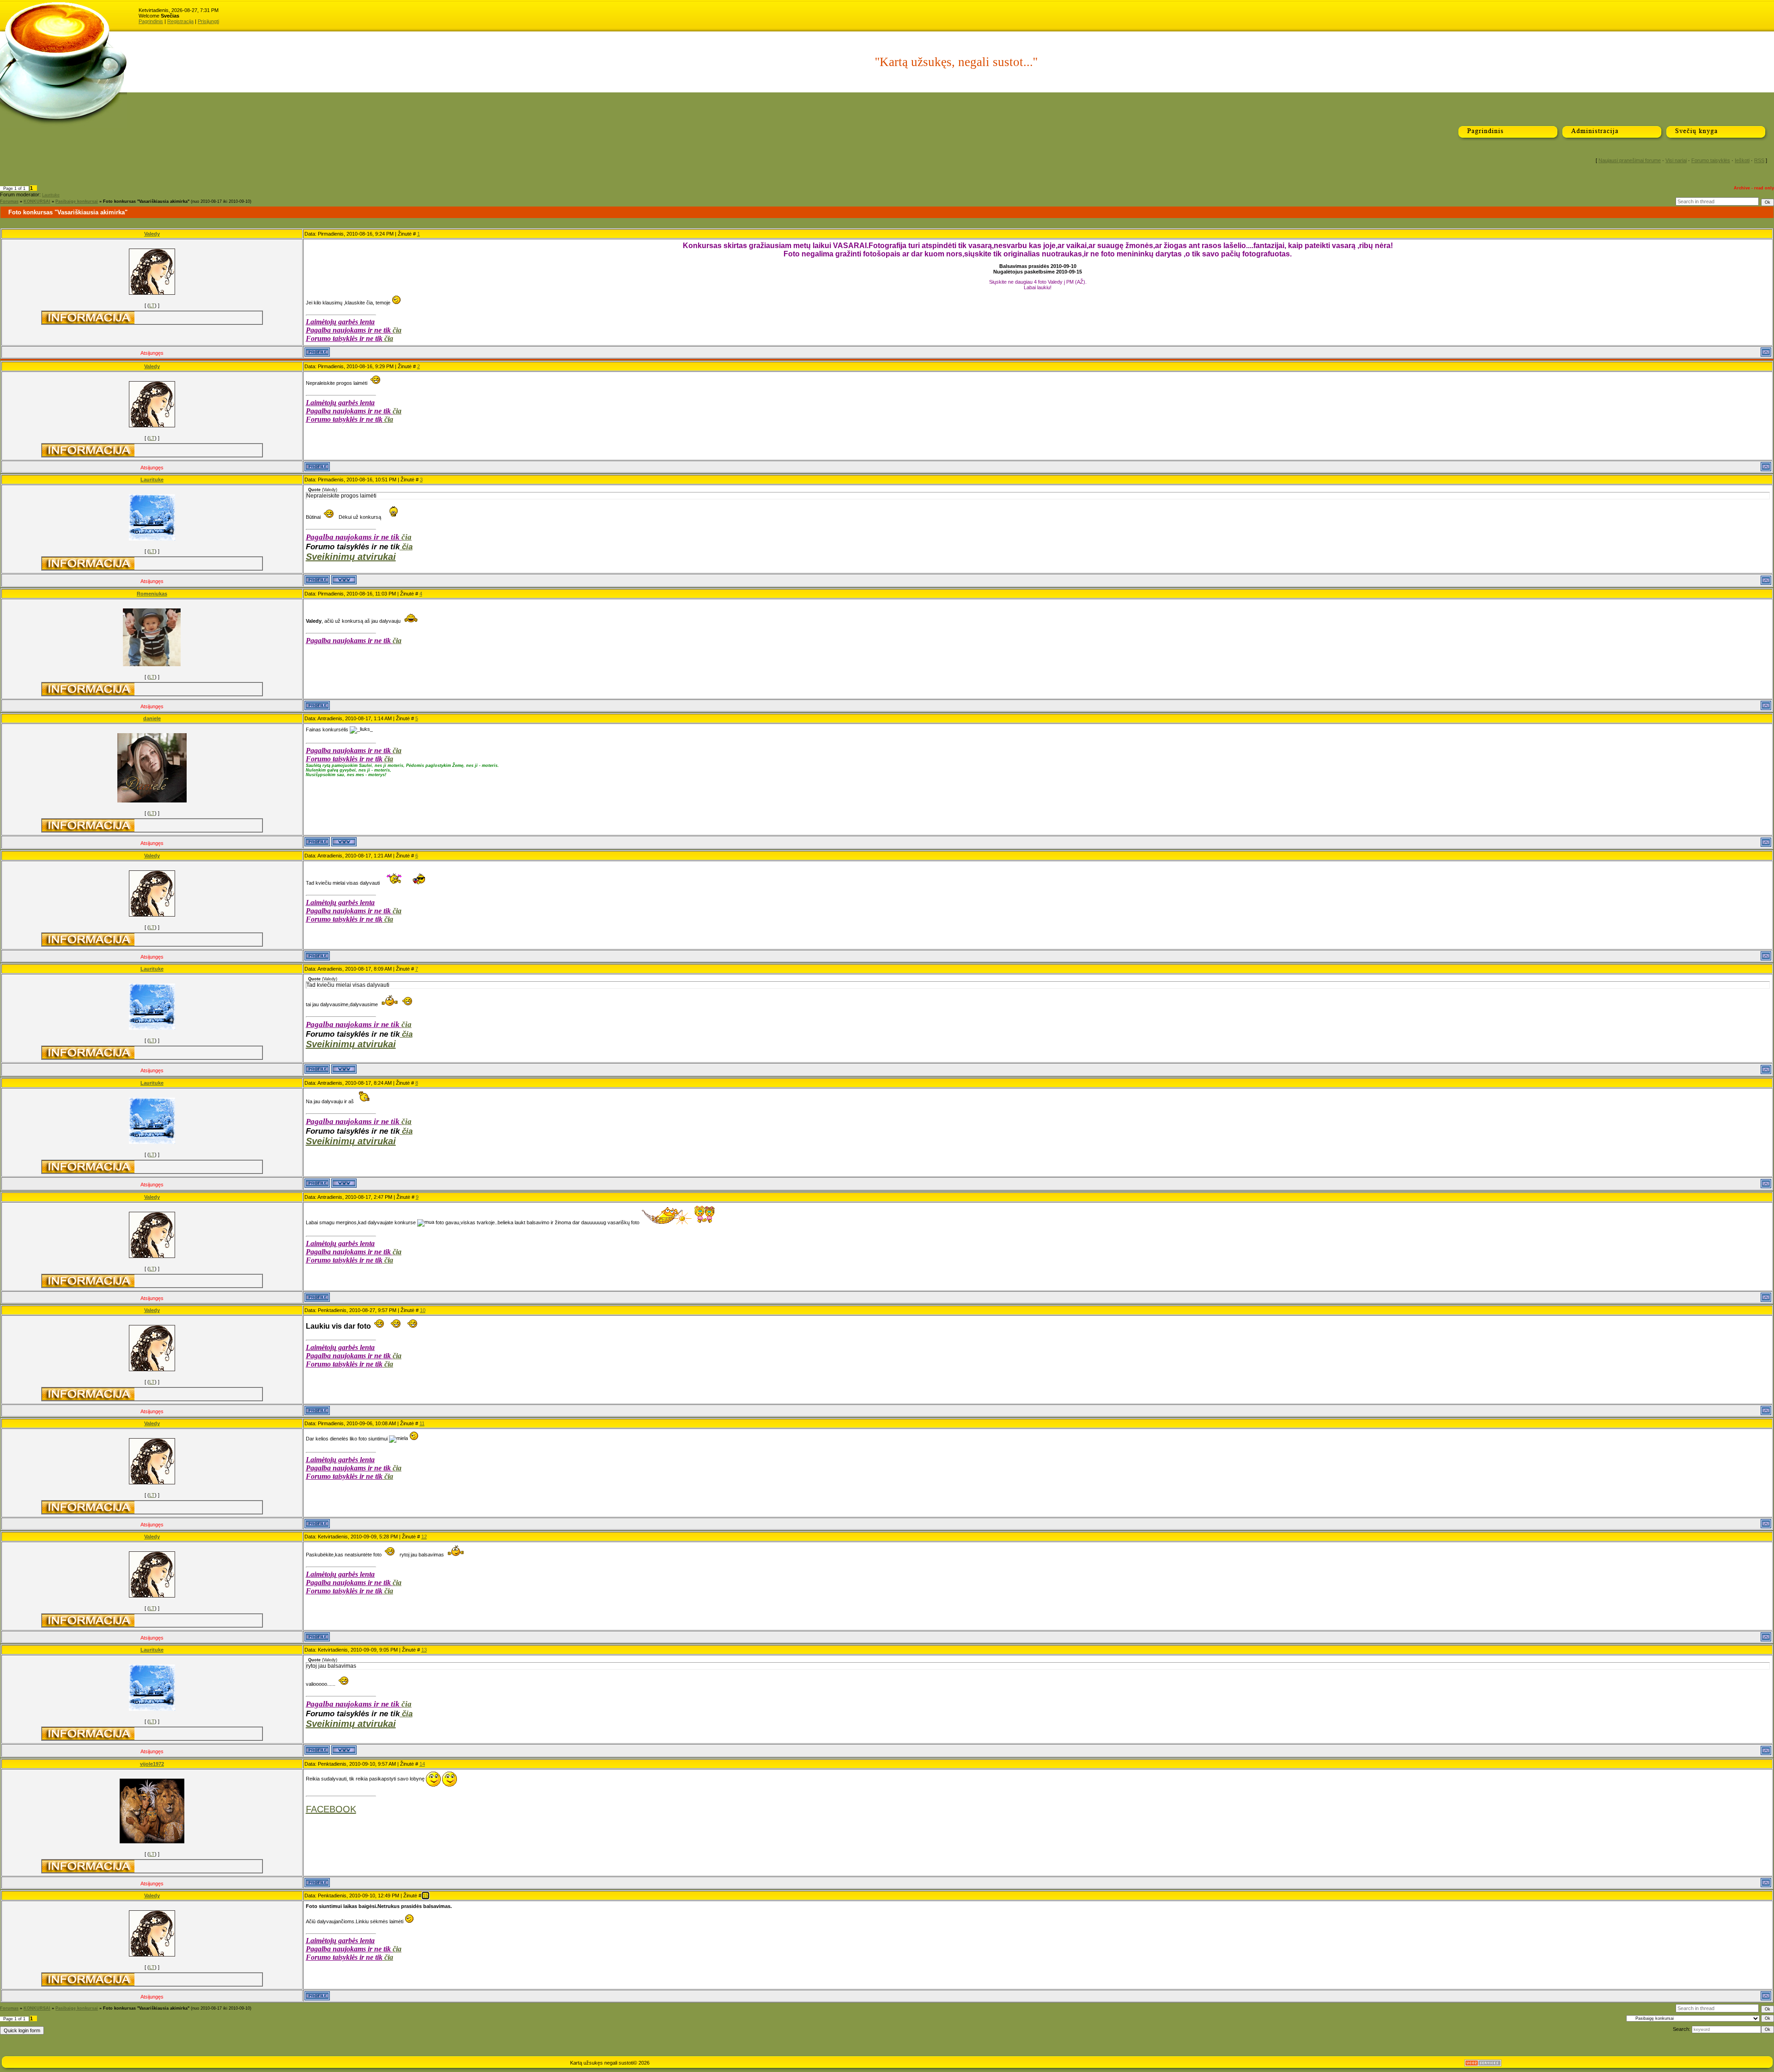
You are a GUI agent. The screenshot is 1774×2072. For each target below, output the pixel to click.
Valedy (152, 234)
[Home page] (344, 580)
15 (425, 1896)
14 (422, 1764)
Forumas (9, 201)
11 (422, 1423)
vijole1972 (152, 1764)
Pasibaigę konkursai (77, 201)
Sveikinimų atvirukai (351, 557)
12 (424, 1537)
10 (423, 1310)
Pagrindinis (151, 21)
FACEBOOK (331, 1809)
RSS (1759, 160)
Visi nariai (1676, 160)
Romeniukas (152, 594)
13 (424, 1650)
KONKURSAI (37, 201)
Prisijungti (208, 21)
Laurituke (51, 195)
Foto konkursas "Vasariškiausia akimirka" (146, 201)
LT (152, 305)
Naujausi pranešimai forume (1630, 160)
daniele (152, 718)
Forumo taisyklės (1711, 160)
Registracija (180, 21)
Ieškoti (1742, 160)
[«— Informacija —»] (88, 318)
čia (397, 330)
